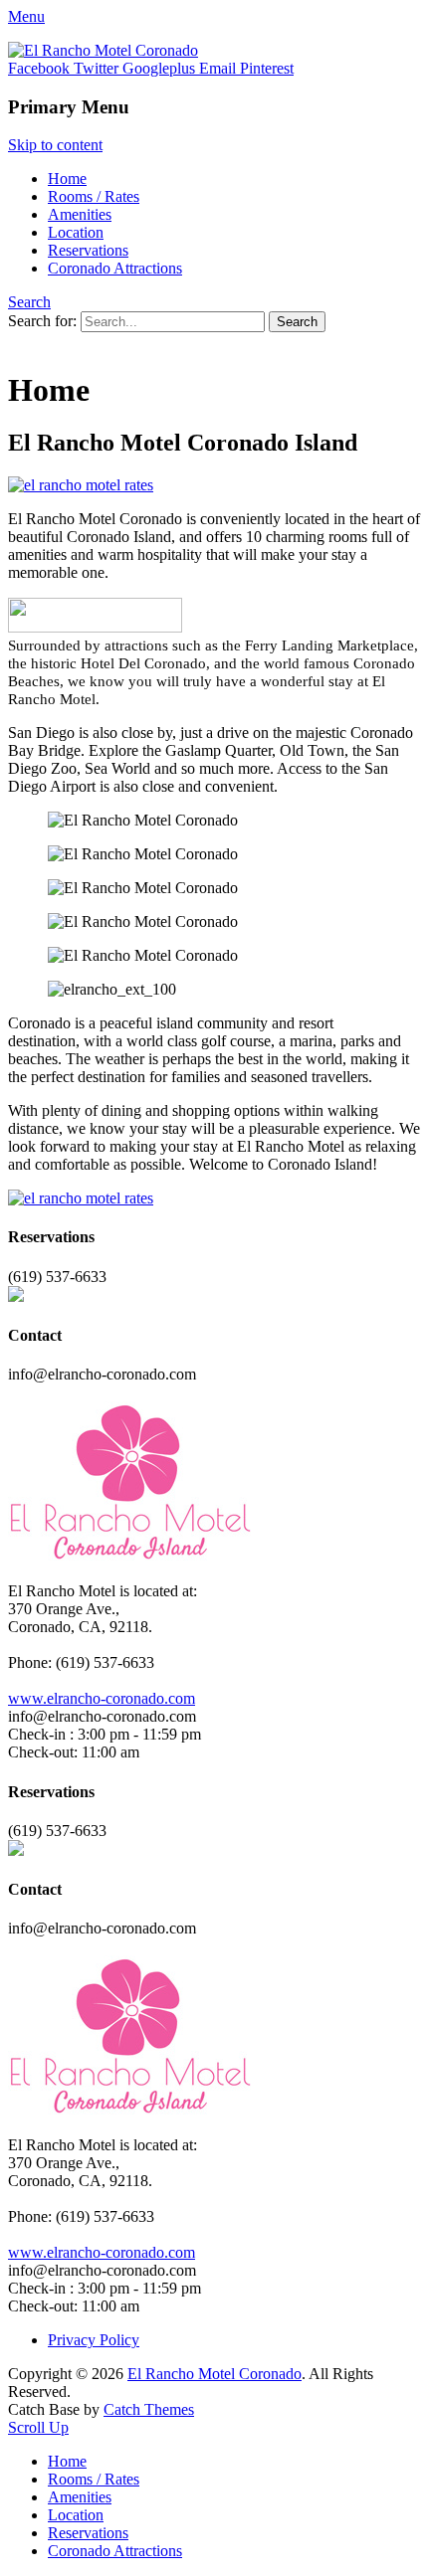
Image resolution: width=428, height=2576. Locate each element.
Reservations (88, 250)
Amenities (80, 214)
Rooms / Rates (94, 196)
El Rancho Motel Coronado (214, 2374)
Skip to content (55, 145)
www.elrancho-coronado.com (102, 1698)
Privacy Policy (94, 2340)
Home (67, 179)
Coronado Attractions (115, 268)
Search (29, 302)
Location (76, 232)
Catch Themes (149, 2409)
